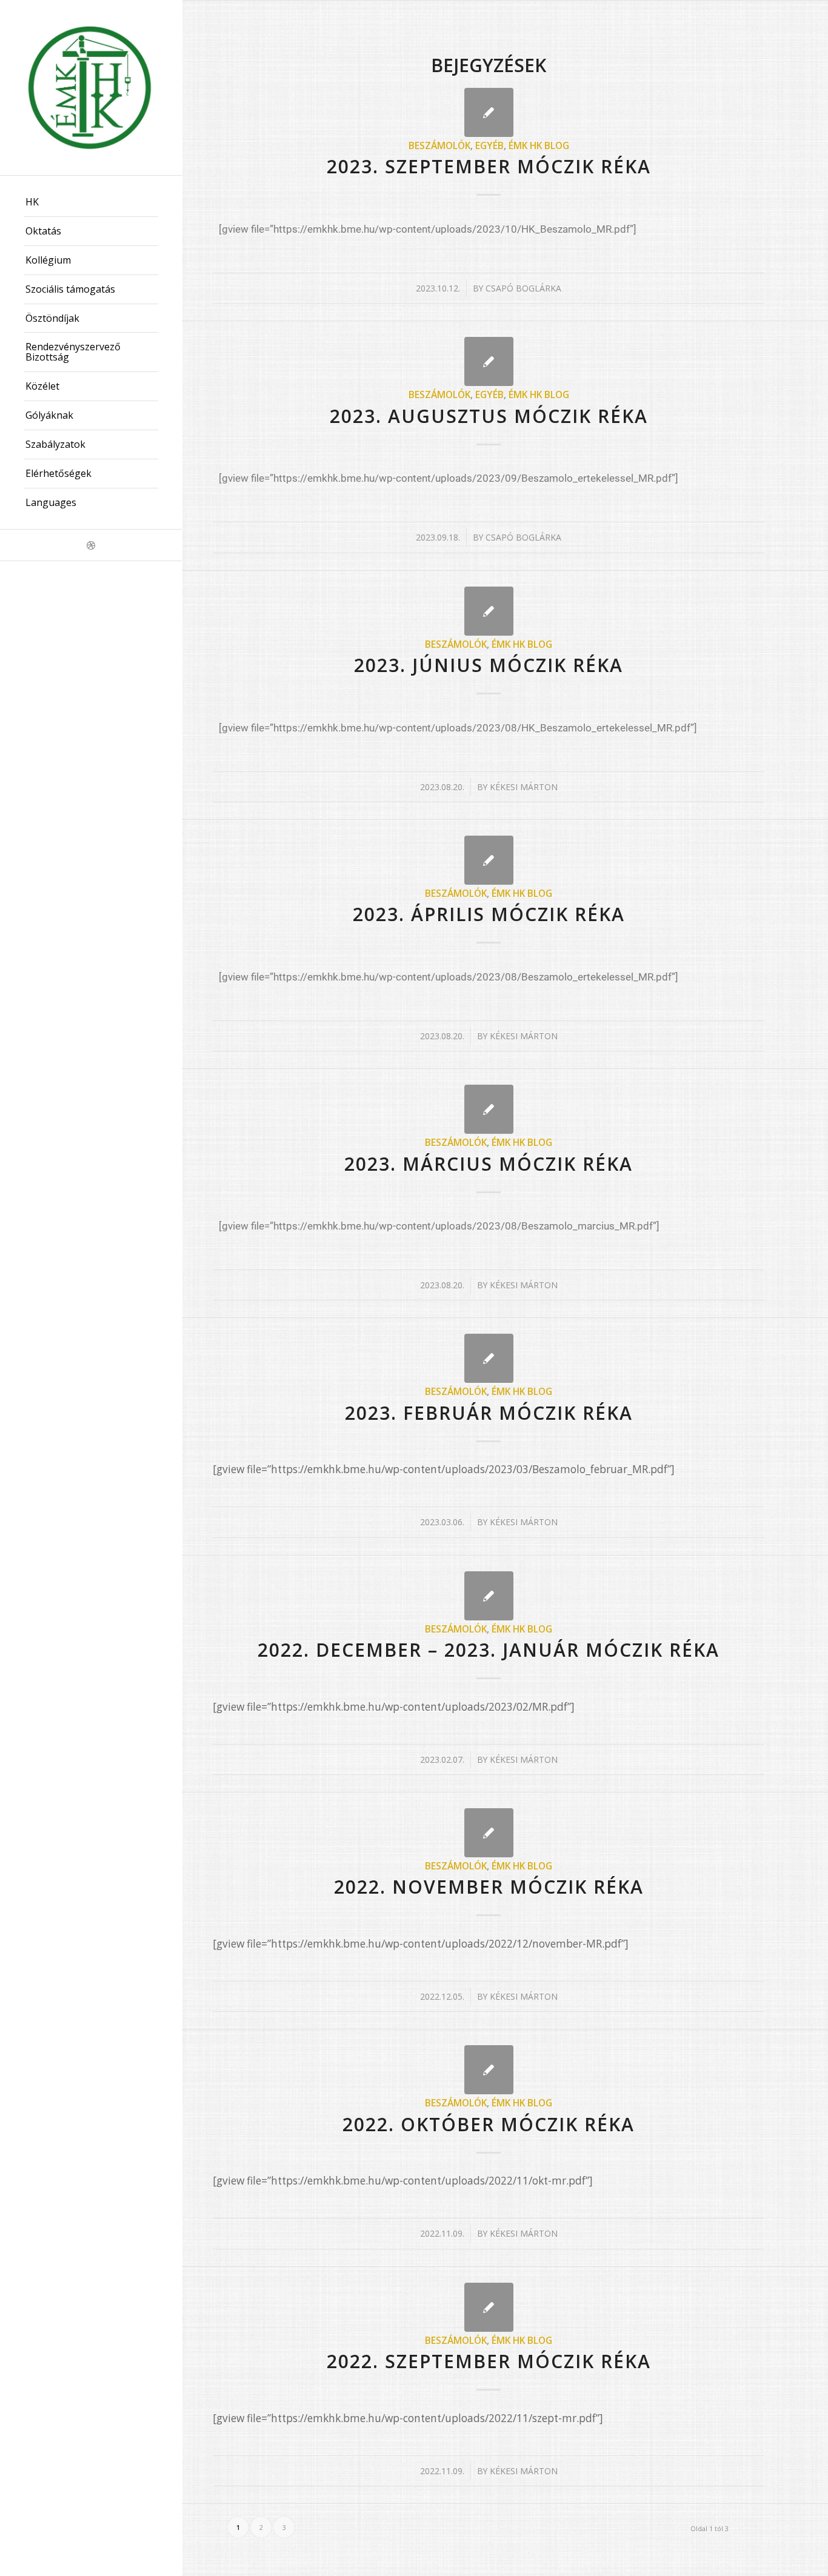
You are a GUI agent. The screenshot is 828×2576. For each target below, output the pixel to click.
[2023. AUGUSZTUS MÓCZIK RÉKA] (489, 361)
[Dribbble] (91, 545)
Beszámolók (439, 145)
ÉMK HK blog (539, 145)
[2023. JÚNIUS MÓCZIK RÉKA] (489, 611)
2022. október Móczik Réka (489, 2124)
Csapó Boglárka (523, 288)
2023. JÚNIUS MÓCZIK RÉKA (489, 665)
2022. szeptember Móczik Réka (489, 2361)
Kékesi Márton (524, 787)
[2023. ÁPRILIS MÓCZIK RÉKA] (489, 860)
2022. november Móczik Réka (489, 1887)
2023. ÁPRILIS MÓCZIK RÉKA (489, 914)
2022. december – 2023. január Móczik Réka (489, 1650)
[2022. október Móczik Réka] (489, 2070)
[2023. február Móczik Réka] (489, 1358)
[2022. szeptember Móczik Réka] (489, 2307)
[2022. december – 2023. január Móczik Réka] (489, 1596)
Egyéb (489, 145)
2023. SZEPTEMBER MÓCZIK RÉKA (489, 166)
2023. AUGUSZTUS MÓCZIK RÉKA (489, 416)
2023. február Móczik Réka (489, 1413)
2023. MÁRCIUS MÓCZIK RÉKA (489, 1164)
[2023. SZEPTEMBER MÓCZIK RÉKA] (489, 112)
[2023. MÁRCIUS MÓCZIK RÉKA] (489, 1109)
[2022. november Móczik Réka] (489, 1833)
